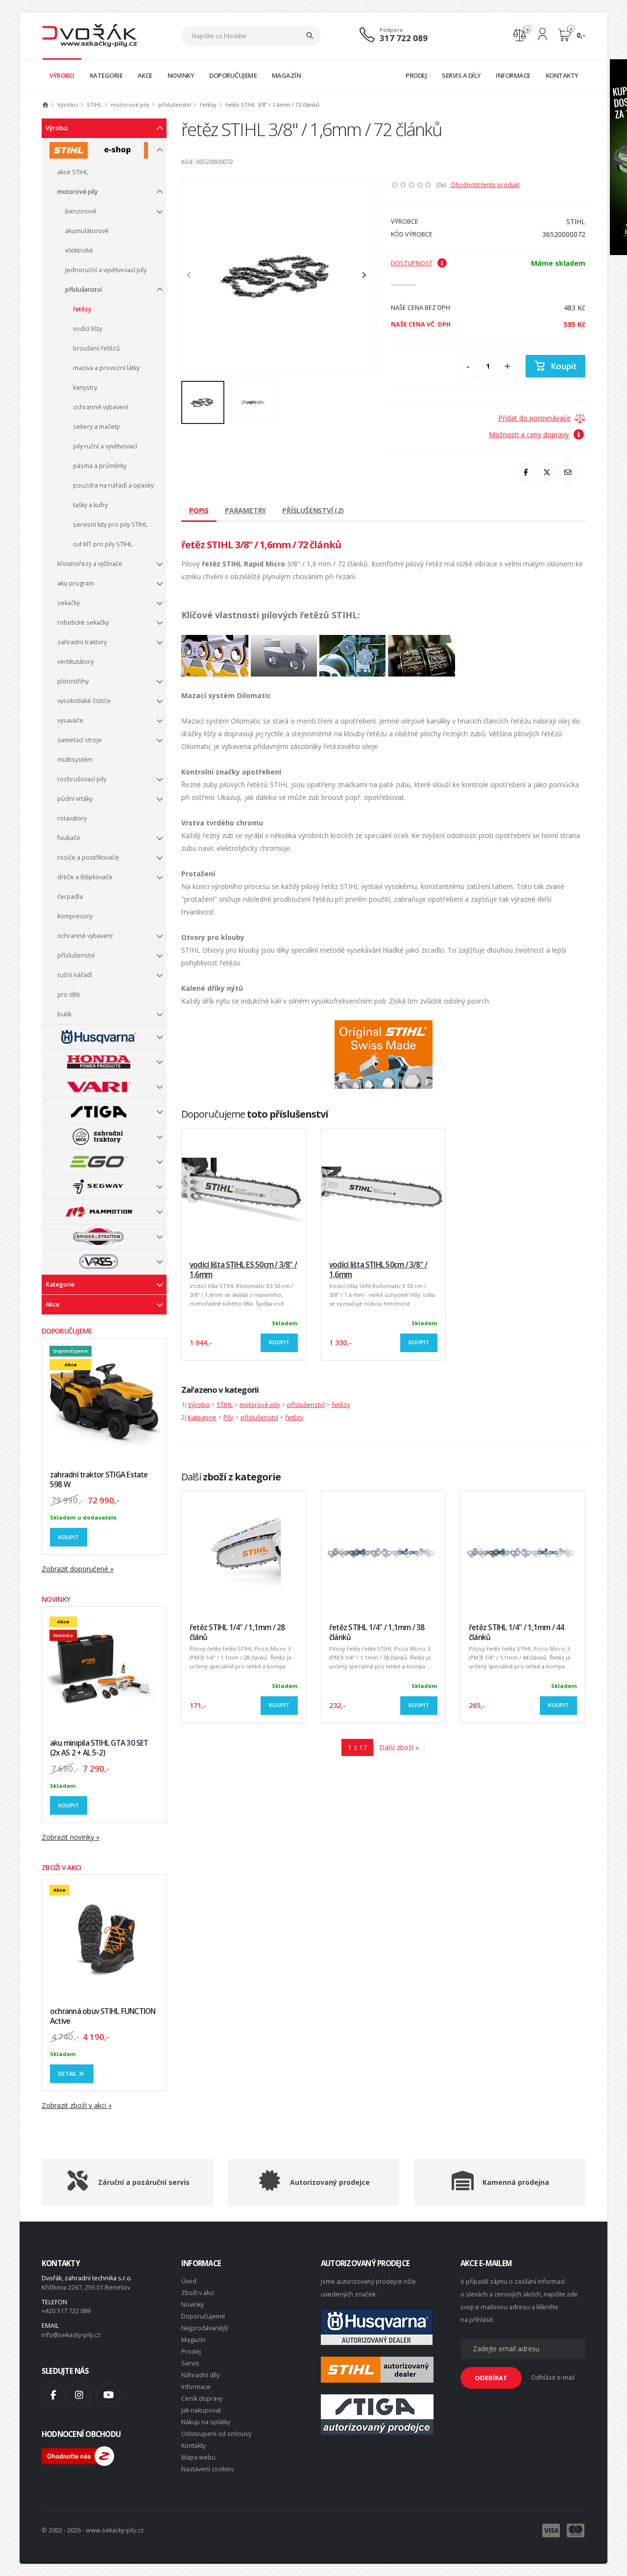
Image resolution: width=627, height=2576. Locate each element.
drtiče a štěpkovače (85, 877)
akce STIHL (73, 172)
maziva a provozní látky (106, 368)
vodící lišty (87, 329)
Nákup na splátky (206, 2422)
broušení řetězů (96, 348)
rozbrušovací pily (82, 779)
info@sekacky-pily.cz (71, 2335)
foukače (69, 838)
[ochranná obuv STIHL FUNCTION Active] (104, 1937)
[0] (519, 34)
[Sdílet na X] (547, 472)
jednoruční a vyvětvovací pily (106, 270)
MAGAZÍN (287, 75)
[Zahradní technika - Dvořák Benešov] (89, 35)
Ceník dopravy (202, 2399)
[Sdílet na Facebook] (526, 472)
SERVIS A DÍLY (461, 75)
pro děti (69, 995)
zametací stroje (80, 740)
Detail (68, 2073)
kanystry (85, 387)
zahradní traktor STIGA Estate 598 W (99, 1480)
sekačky (69, 603)
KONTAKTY (562, 75)
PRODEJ (416, 75)
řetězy (208, 105)
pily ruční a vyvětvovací (105, 446)
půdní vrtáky (75, 799)
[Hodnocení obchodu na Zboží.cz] (78, 2455)
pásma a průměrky (100, 466)
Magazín (193, 2340)
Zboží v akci (198, 2293)
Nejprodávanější (205, 2328)
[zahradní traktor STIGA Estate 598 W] (104, 1400)
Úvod (189, 2281)
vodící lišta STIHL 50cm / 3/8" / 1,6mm (378, 1270)
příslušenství (175, 105)
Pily (229, 1417)
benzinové (81, 211)
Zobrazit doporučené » (78, 1569)
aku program (76, 583)
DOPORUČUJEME (233, 75)
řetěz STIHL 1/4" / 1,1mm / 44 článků (517, 1632)
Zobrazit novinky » (71, 1837)
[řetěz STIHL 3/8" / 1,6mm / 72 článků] (279, 276)
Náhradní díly (200, 2375)
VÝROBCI (62, 75)
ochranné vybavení (101, 407)
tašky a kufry (90, 505)
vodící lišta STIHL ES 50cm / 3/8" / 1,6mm (243, 1270)
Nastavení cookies (208, 2469)
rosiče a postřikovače (88, 857)
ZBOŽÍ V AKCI (61, 1867)
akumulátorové (87, 231)
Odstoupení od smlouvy (216, 2434)
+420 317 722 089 (66, 2311)
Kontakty (193, 2446)
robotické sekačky (83, 622)
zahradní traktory (82, 642)
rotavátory (72, 818)
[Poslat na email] (568, 472)
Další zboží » (399, 1747)
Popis (199, 510)
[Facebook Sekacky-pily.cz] (53, 2394)
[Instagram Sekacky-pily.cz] (79, 2394)
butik (64, 1014)
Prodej (191, 2352)
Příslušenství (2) (313, 510)
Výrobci (68, 105)
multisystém (75, 760)
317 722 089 (404, 38)
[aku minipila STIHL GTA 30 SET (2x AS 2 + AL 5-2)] (104, 1669)
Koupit (69, 1537)
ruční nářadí (75, 975)
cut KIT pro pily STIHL (103, 544)
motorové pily (130, 105)
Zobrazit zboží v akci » (77, 2105)
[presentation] (194, 276)
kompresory (75, 916)
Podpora (391, 30)
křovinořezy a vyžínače (90, 564)
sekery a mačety (96, 427)
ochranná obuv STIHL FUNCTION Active (103, 2016)
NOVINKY (181, 75)
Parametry (245, 510)
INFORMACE (513, 75)
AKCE (145, 75)
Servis (190, 2363)
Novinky (193, 2305)
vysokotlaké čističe (84, 701)
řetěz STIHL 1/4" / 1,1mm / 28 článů (237, 1632)
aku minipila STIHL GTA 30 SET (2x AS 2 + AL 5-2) (99, 1748)
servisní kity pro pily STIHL (110, 525)
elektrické (79, 250)
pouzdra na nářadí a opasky (113, 485)
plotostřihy (73, 681)
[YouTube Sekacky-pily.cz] (108, 2394)
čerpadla (70, 897)
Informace (196, 2387)
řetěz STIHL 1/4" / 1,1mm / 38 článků (377, 1632)
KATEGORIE (106, 75)
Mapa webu (198, 2457)
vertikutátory (75, 662)
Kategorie (60, 1284)
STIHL (94, 105)
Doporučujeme (203, 2316)
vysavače (70, 720)
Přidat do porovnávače (534, 418)
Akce (52, 1304)
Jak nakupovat (201, 2410)
